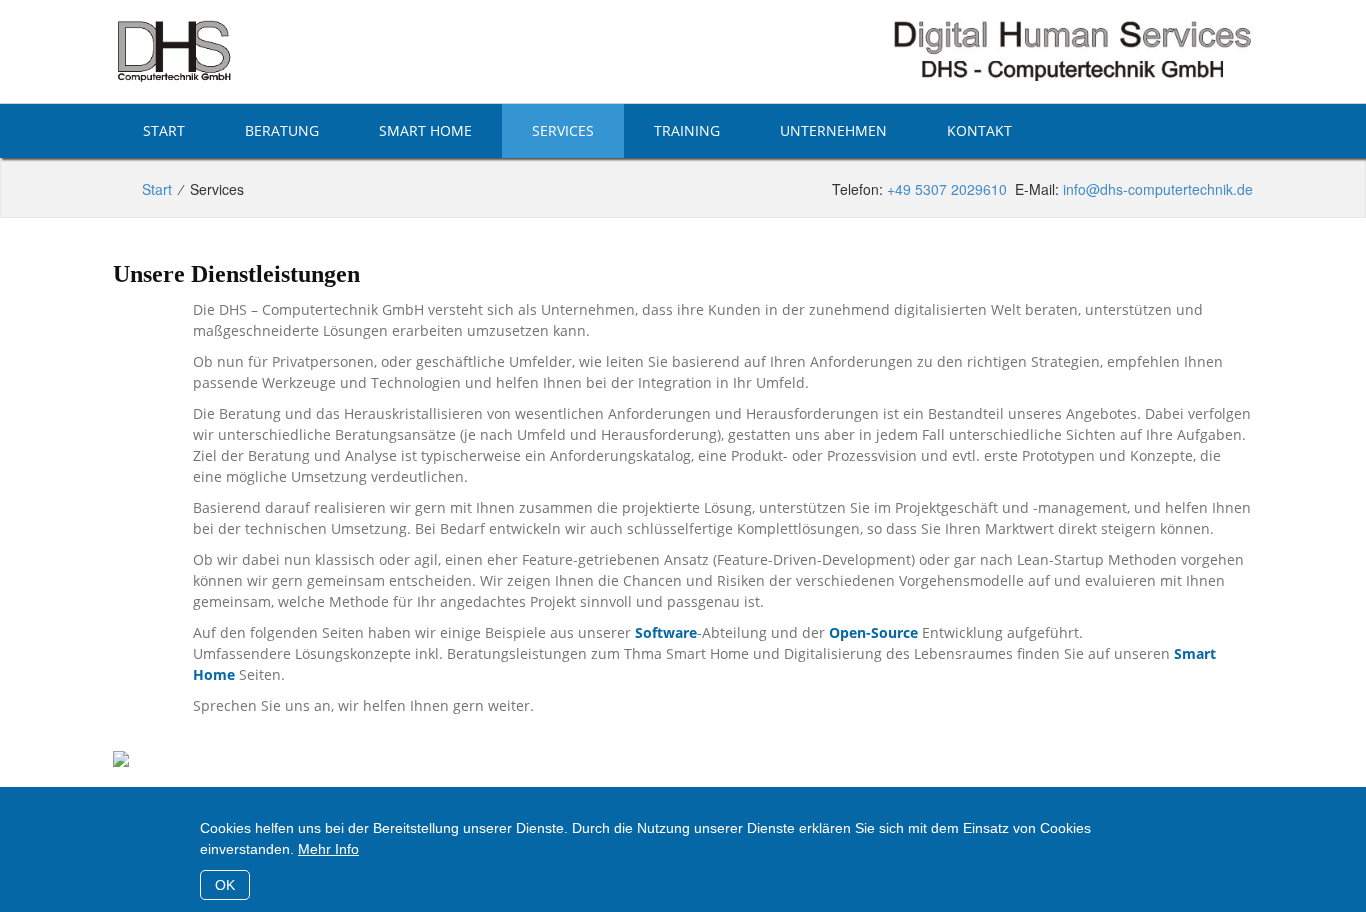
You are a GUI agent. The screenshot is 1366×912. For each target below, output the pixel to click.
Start (164, 130)
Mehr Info (328, 849)
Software (666, 632)
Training (687, 130)
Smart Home (425, 130)
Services (563, 130)
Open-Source (873, 632)
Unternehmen (833, 130)
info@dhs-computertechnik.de (1158, 189)
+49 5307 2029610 (947, 189)
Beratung (282, 130)
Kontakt (979, 130)
